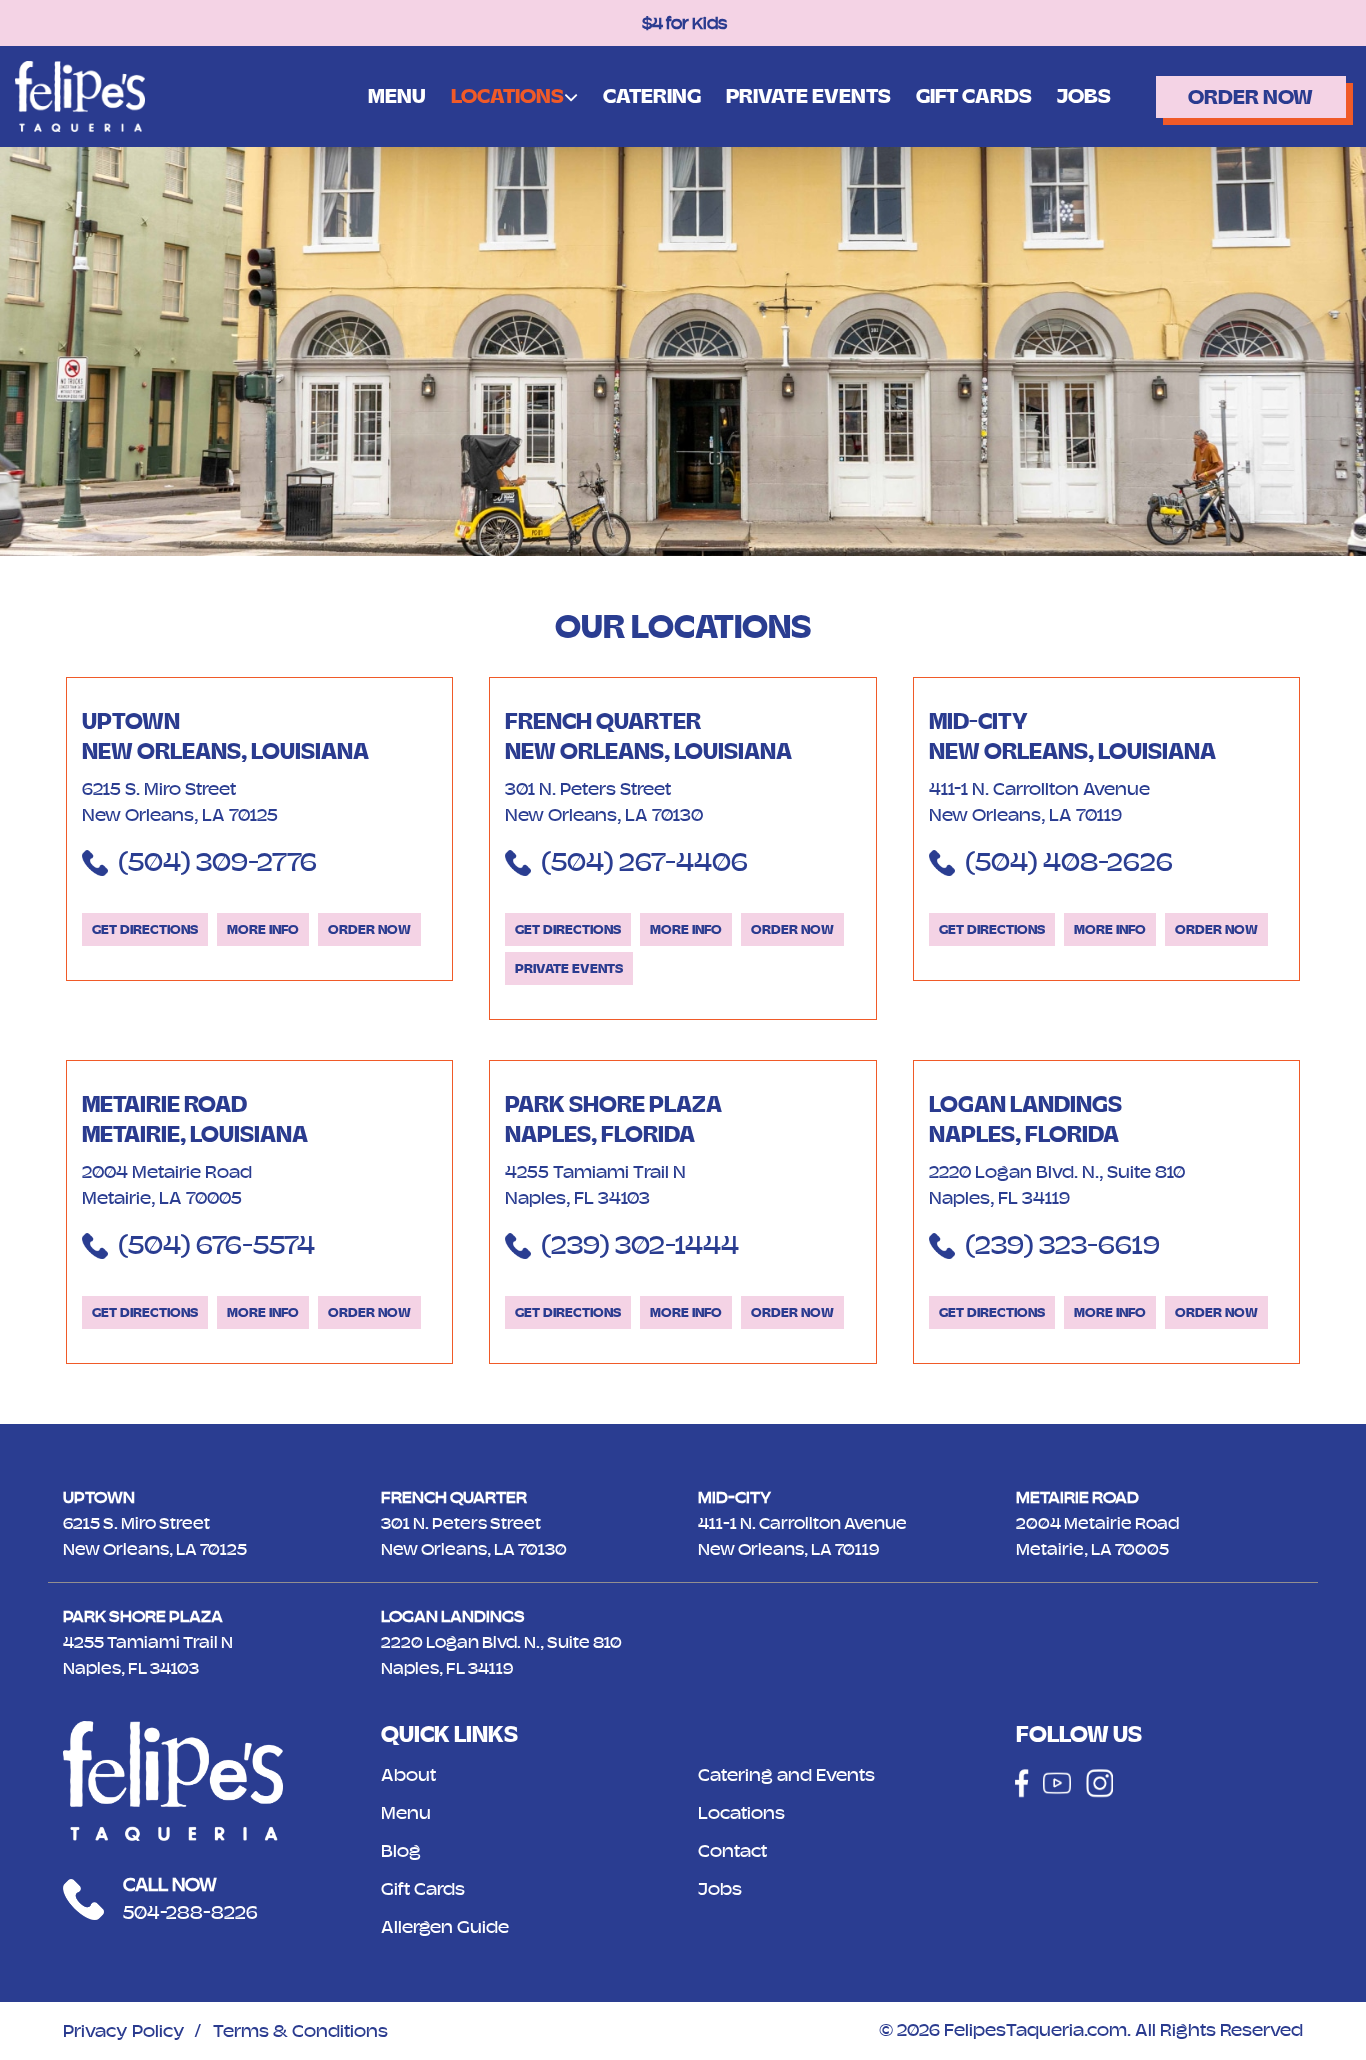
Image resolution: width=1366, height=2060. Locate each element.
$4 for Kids (683, 23)
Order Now (1250, 96)
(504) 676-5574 (216, 1245)
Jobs (1084, 96)
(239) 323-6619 (1062, 1245)
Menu (397, 96)
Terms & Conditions (300, 2031)
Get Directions (145, 929)
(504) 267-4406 (644, 862)
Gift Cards (974, 96)
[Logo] (80, 95)
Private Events (808, 96)
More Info (263, 929)
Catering (652, 96)
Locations (507, 95)
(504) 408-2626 (1069, 862)
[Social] (1022, 1783)
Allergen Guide (445, 1927)
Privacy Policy (124, 2031)
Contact (732, 1851)
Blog (401, 1851)
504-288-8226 (190, 1912)
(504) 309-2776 (217, 862)
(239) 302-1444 (640, 1245)
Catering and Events (786, 1775)
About (408, 1775)
